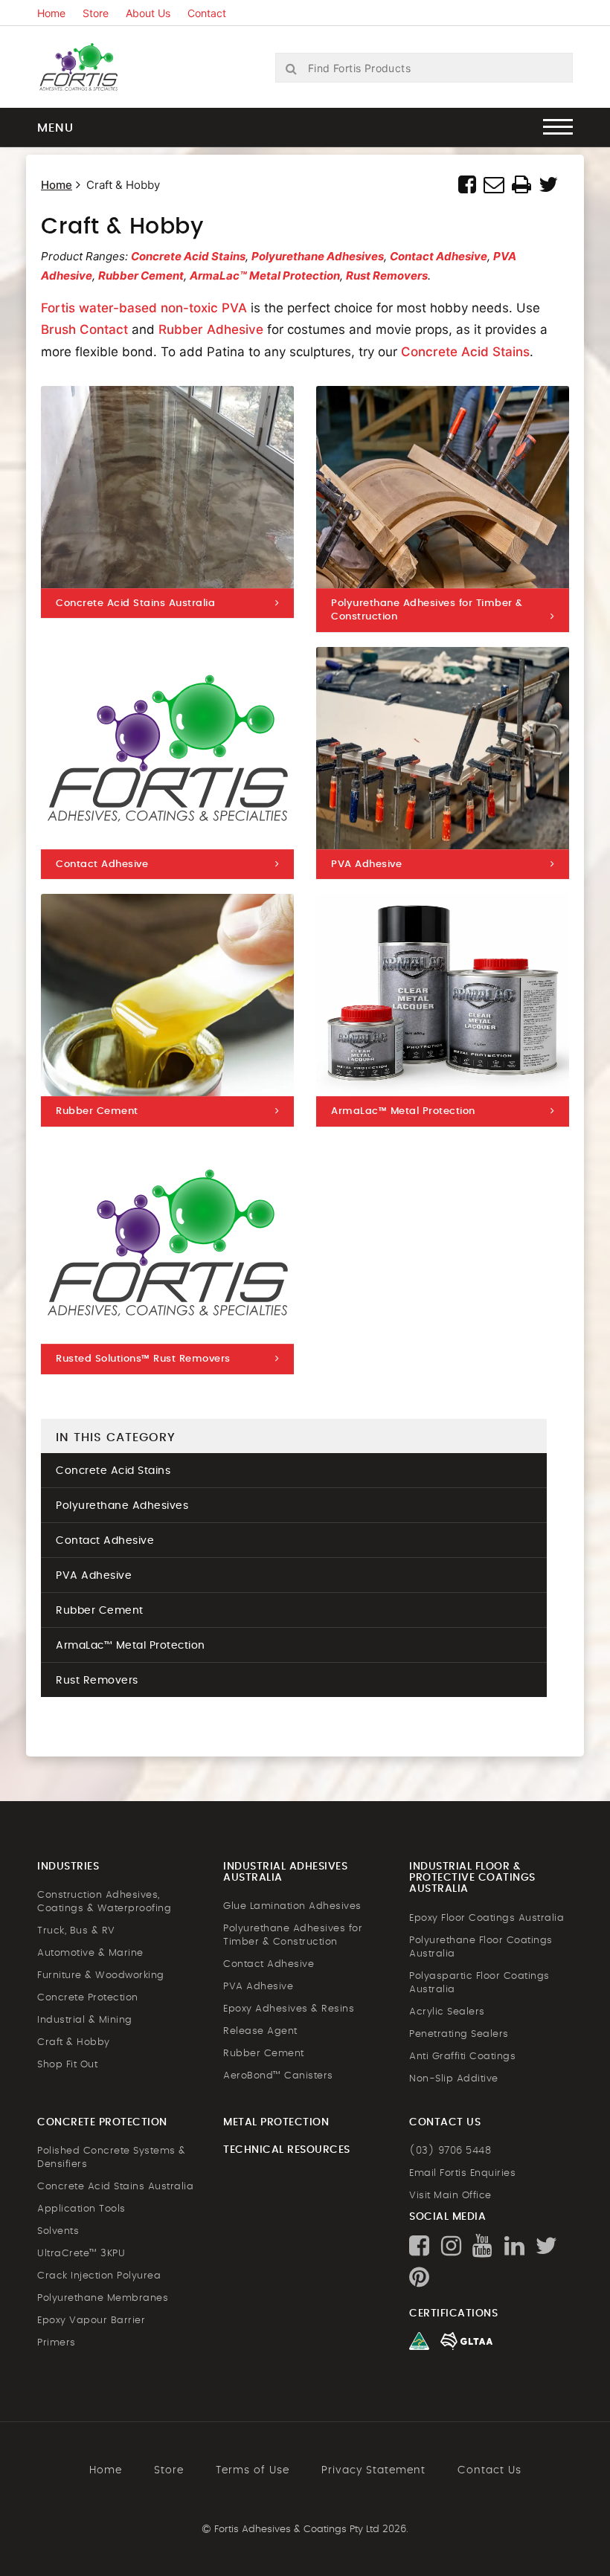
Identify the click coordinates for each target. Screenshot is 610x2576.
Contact (207, 13)
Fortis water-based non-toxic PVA (144, 308)
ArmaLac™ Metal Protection (265, 276)
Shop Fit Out (67, 2065)
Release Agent (260, 2031)
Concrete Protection (88, 1998)
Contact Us (489, 2470)
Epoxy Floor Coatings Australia (487, 1918)
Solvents (58, 2231)
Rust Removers (387, 276)
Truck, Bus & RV (76, 1931)
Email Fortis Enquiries (462, 2173)
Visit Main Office (450, 2196)
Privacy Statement (373, 2470)
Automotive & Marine (90, 1953)
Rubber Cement (141, 276)
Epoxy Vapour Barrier (91, 2321)
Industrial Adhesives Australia (285, 1872)
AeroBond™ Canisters (278, 2076)
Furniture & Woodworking (101, 1976)
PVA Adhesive (94, 1576)
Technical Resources (287, 2150)
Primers (57, 2343)
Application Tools (81, 2209)
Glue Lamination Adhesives (292, 1906)
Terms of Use (253, 2470)
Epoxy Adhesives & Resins (289, 2009)
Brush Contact (84, 329)
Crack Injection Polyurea (99, 2276)
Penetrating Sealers (459, 2034)
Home (51, 13)
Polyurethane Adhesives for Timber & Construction (293, 1935)
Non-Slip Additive (454, 2079)
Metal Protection (276, 2122)
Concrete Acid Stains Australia (115, 2187)
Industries (68, 1867)
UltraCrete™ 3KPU (81, 2254)
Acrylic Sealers (447, 2012)
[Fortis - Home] (93, 66)
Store (96, 13)
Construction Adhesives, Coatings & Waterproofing (104, 1902)
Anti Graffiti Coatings (462, 2057)
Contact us (445, 2122)
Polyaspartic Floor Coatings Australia (479, 1983)
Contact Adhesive (439, 256)
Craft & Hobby (74, 2042)
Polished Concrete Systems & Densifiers (112, 2158)
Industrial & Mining (85, 2020)
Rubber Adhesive (211, 329)
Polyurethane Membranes (103, 2298)
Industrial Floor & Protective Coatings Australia (472, 1878)
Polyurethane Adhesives (318, 256)
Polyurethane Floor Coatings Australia (481, 1947)
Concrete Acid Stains (188, 256)
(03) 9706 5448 (450, 2151)
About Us (148, 13)
